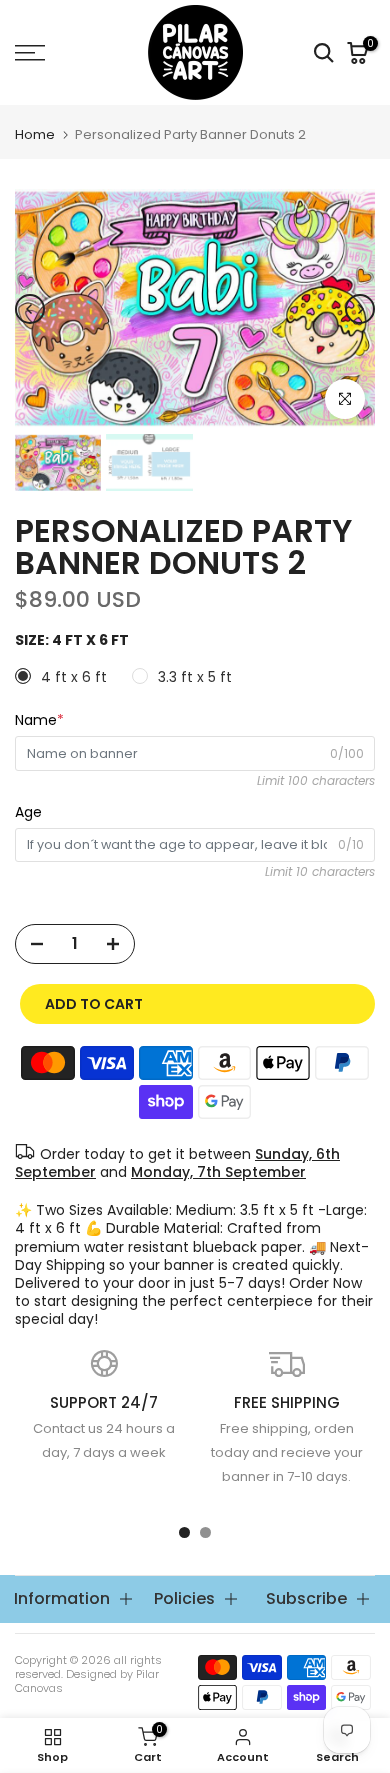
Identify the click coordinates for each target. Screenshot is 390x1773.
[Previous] (30, 309)
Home (35, 134)
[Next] (360, 309)
